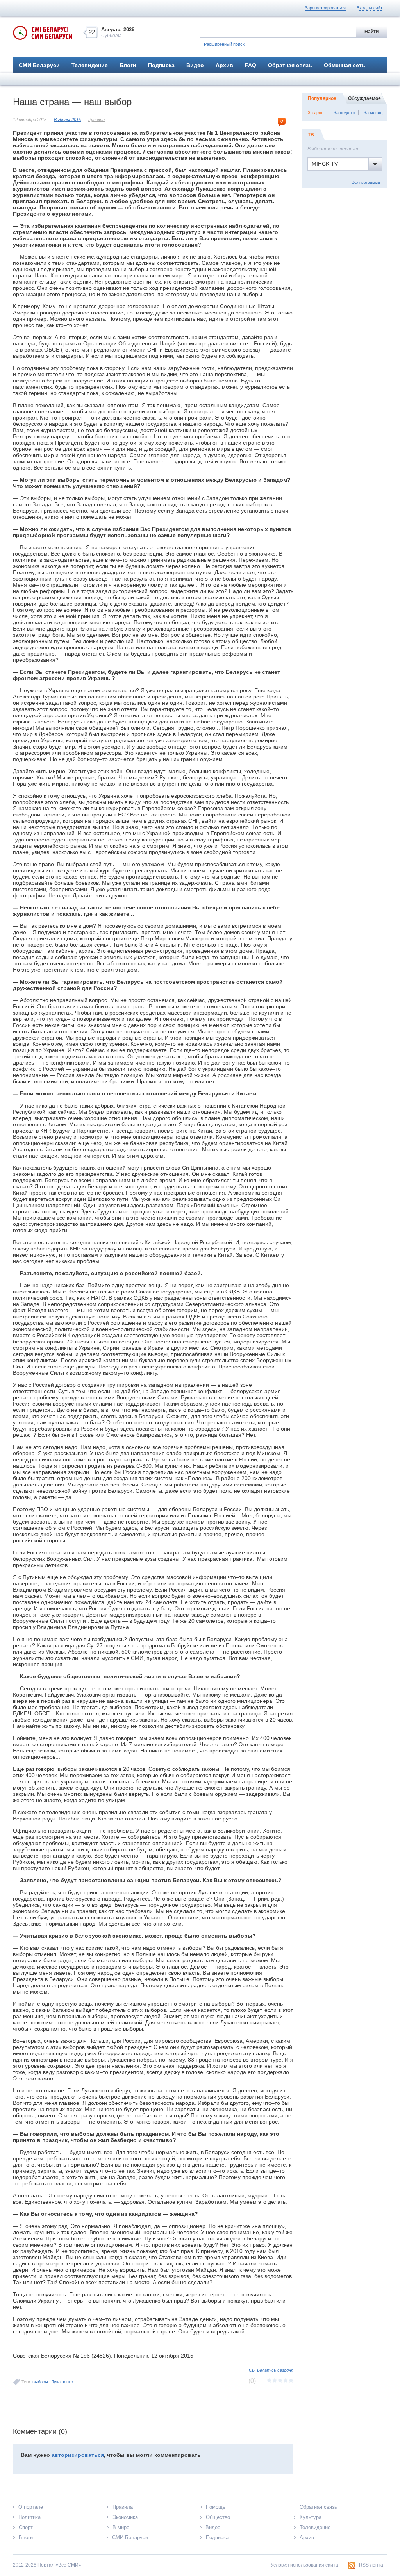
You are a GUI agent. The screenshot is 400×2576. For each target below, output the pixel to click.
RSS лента (371, 2565)
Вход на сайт (370, 8)
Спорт (26, 2527)
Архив (224, 65)
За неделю (344, 113)
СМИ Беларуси (39, 65)
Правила (123, 2507)
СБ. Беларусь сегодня (271, 2370)
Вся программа (366, 182)
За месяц (373, 113)
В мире (121, 2527)
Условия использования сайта (304, 2565)
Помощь (216, 2507)
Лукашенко (62, 2382)
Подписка (161, 65)
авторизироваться (78, 2455)
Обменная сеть (345, 65)
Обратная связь (290, 65)
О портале (31, 2507)
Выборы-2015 (67, 120)
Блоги (128, 65)
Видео (195, 65)
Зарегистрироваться (325, 8)
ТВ (311, 135)
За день (316, 113)
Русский (96, 120)
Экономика (125, 2517)
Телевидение (90, 65)
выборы (40, 2382)
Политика (29, 2517)
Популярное (322, 98)
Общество (218, 2517)
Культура (311, 2517)
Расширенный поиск (224, 44)
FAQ (251, 65)
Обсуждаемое (364, 98)
